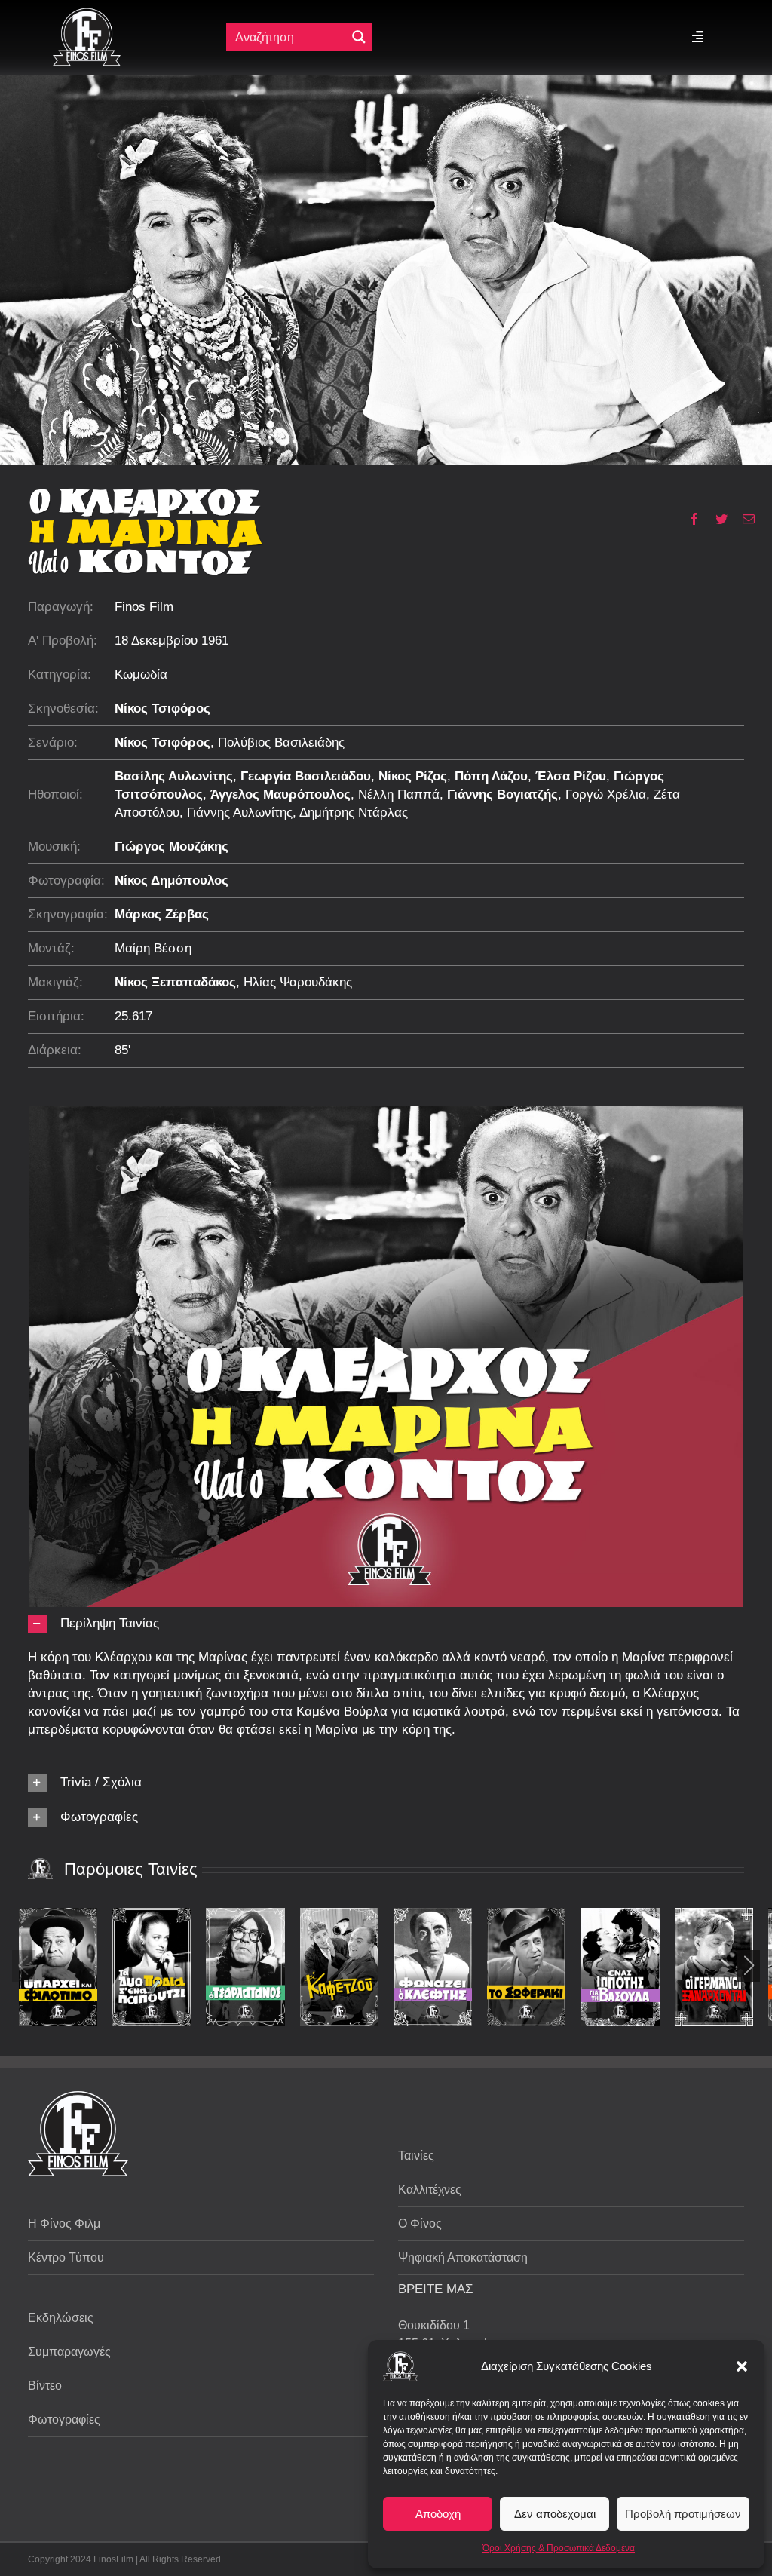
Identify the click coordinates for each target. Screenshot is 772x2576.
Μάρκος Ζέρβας (162, 914)
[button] (742, 2366)
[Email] (743, 519)
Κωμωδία (141, 675)
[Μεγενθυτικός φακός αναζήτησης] (359, 37)
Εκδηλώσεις (61, 2318)
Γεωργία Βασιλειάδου (306, 776)
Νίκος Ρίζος (413, 776)
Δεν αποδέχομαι (555, 2514)
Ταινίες (416, 2156)
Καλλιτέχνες (430, 2190)
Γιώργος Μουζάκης (172, 846)
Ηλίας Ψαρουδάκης (298, 982)
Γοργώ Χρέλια (606, 794)
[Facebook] (689, 519)
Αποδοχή (438, 2514)
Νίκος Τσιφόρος (162, 708)
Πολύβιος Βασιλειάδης (281, 742)
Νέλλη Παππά (399, 794)
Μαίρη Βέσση (153, 948)
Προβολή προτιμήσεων (683, 2514)
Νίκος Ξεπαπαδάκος (175, 982)
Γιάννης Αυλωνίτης (240, 813)
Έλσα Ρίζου (571, 776)
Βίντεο (45, 2386)
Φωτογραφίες (64, 2420)
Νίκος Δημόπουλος (172, 880)
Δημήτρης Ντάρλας (354, 813)
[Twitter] (716, 519)
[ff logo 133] (87, 14)
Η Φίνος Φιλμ (64, 2223)
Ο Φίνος (420, 2223)
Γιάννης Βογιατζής (502, 794)
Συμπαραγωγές (69, 2352)
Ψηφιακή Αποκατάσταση (463, 2257)
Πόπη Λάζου (491, 776)
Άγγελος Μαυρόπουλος (280, 794)
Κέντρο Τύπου (66, 2257)
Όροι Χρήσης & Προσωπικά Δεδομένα (559, 2548)
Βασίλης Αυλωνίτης (174, 776)
